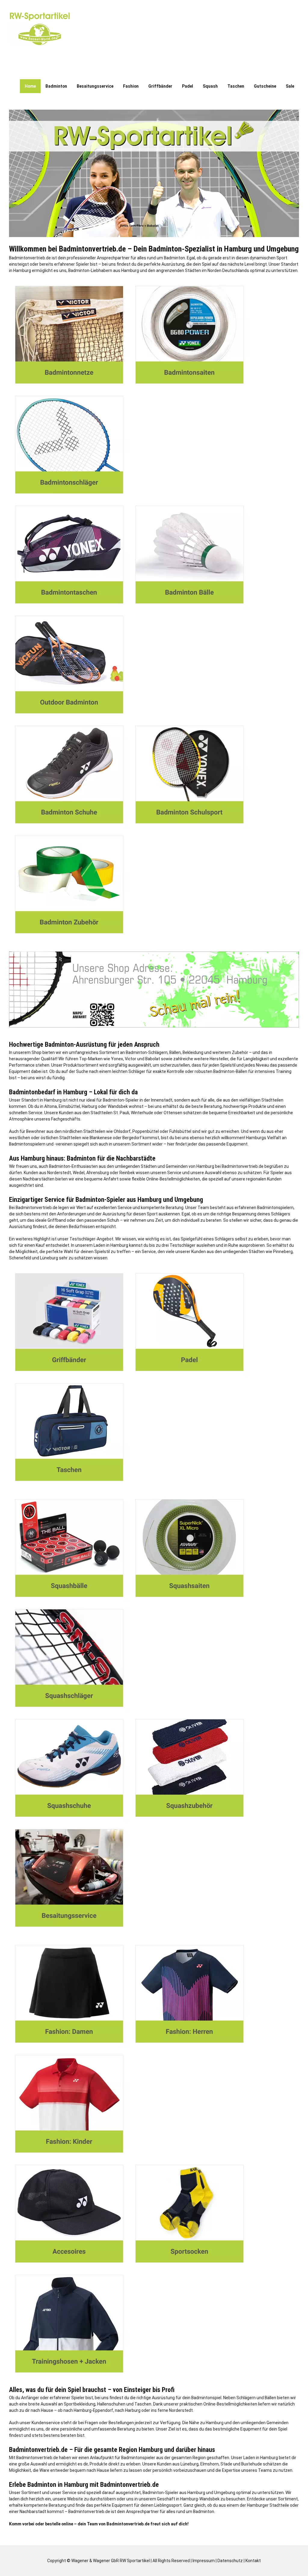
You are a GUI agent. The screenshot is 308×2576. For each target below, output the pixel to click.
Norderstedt (59, 1173)
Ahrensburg (98, 1173)
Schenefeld (20, 1258)
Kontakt (253, 2561)
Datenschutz (230, 2561)
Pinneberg (283, 1252)
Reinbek (127, 1173)
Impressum (204, 2561)
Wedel (79, 1173)
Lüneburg (49, 1258)
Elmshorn (209, 2464)
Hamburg (22, 270)
